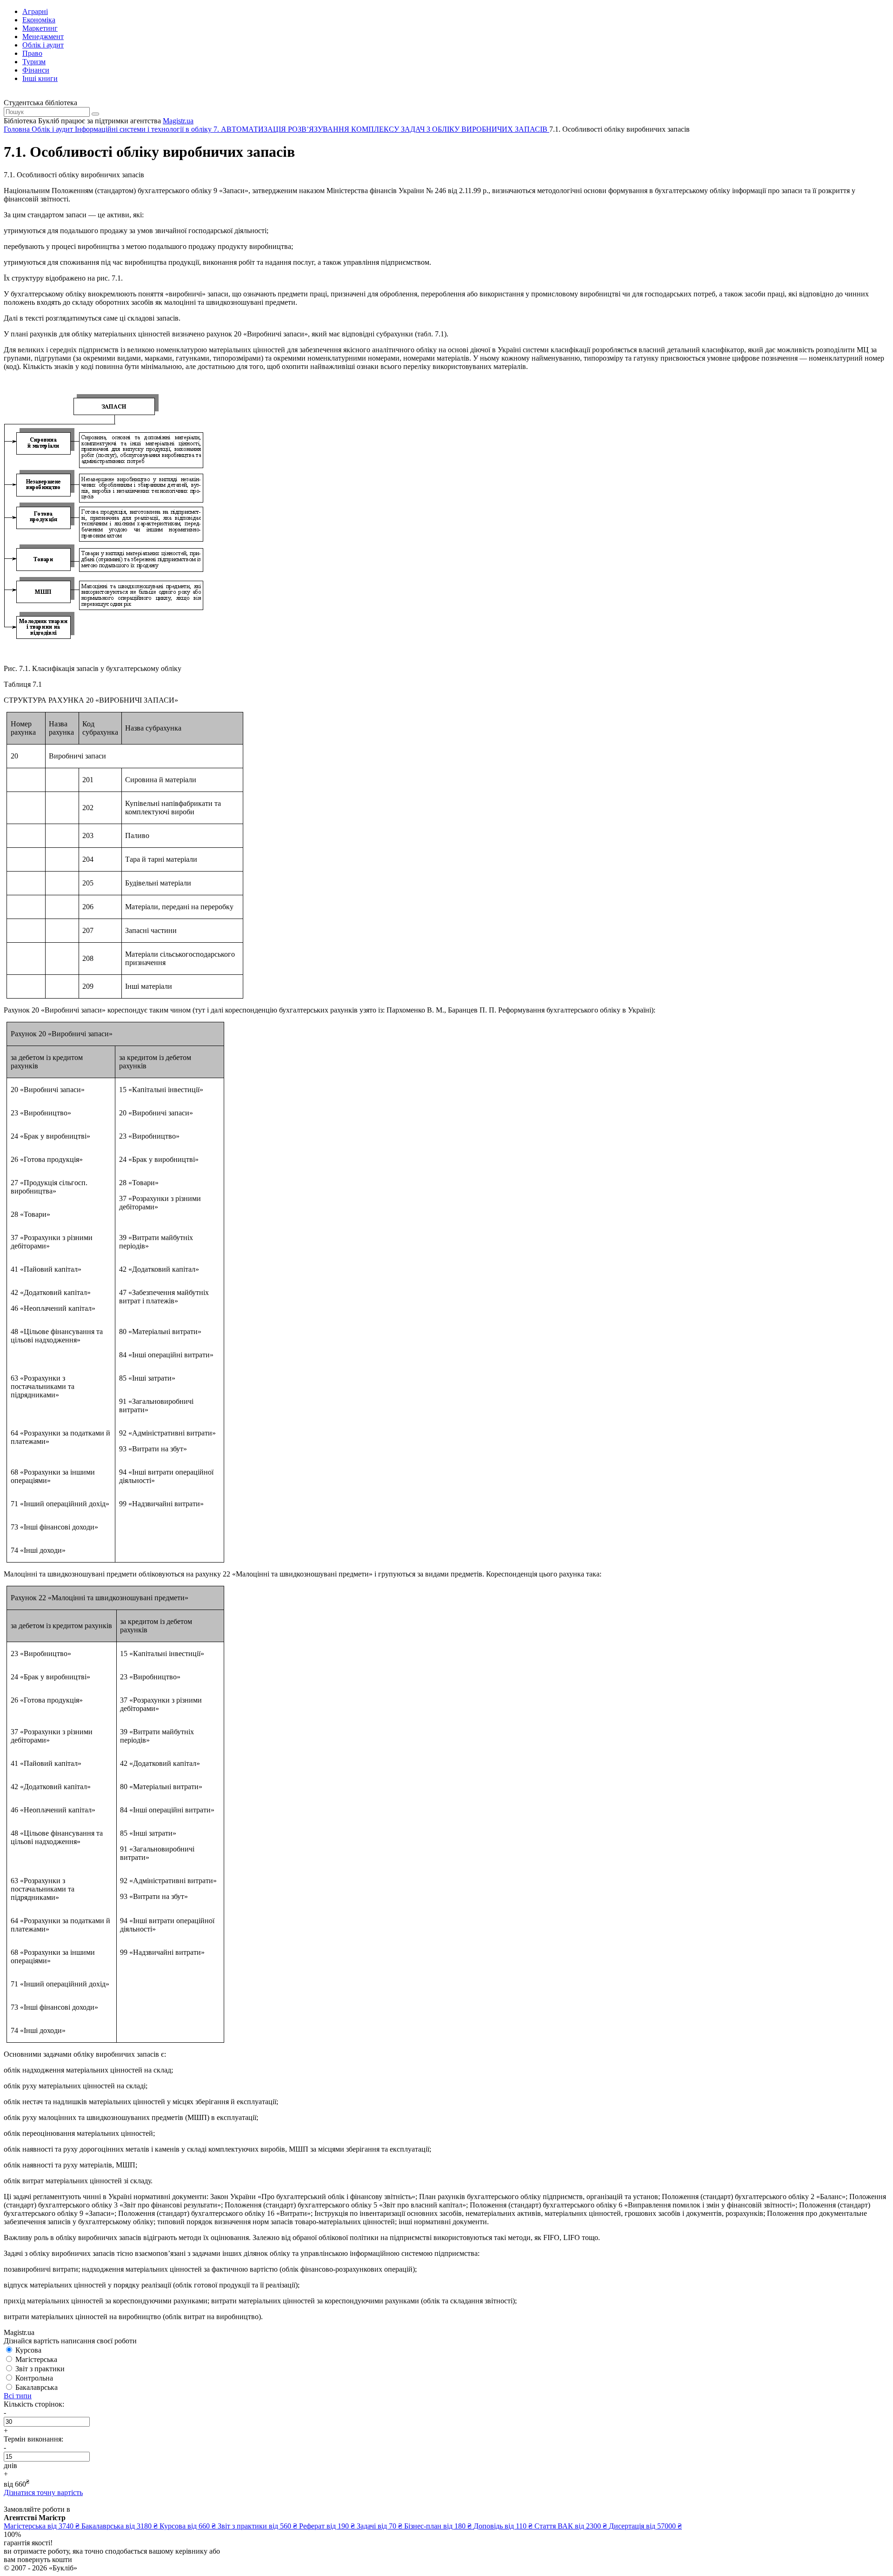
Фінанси (36, 70)
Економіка (39, 20)
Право (32, 53)
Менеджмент (43, 37)
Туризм (34, 62)
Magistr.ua (178, 121)
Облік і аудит (43, 45)
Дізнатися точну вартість (43, 2492)
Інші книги (40, 78)
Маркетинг (40, 28)
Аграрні (35, 11)
